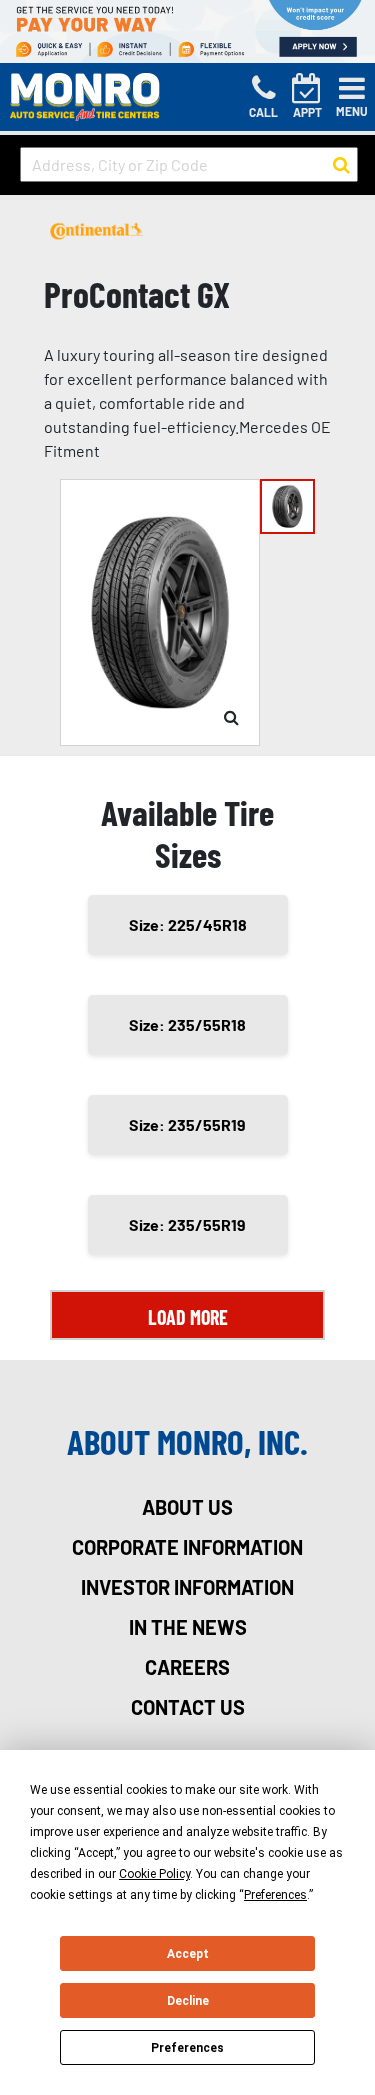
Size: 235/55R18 (187, 1024)
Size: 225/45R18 (188, 924)
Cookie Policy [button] (154, 1874)
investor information (187, 1587)
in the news (188, 1627)
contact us (188, 1707)
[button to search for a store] (341, 165)
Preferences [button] (275, 1895)
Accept (188, 1954)
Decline (188, 2001)
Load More (188, 1317)
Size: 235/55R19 (187, 1124)
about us (187, 1507)
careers (187, 1667)
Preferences (187, 2048)
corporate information (187, 1547)
